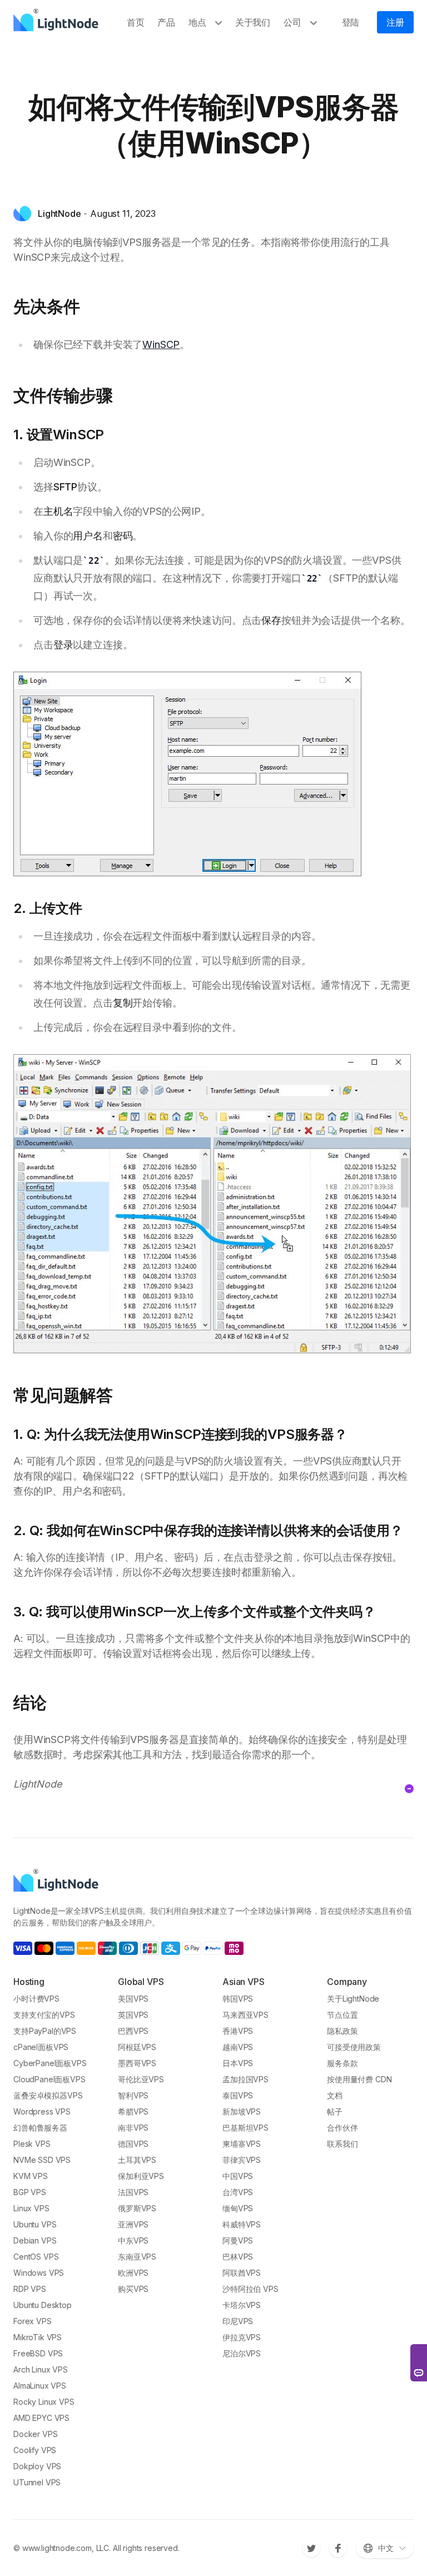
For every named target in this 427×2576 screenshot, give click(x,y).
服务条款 (342, 2063)
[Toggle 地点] (221, 22)
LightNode (59, 214)
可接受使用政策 (354, 2047)
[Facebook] (338, 2548)
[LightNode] (59, 22)
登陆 (351, 22)
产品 (166, 22)
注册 (395, 22)
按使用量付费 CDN (359, 2079)
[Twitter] (311, 2548)
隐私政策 (342, 2031)
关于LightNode (353, 1999)
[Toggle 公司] (316, 22)
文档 (335, 2095)
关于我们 (253, 22)
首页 (136, 22)
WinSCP (161, 344)
